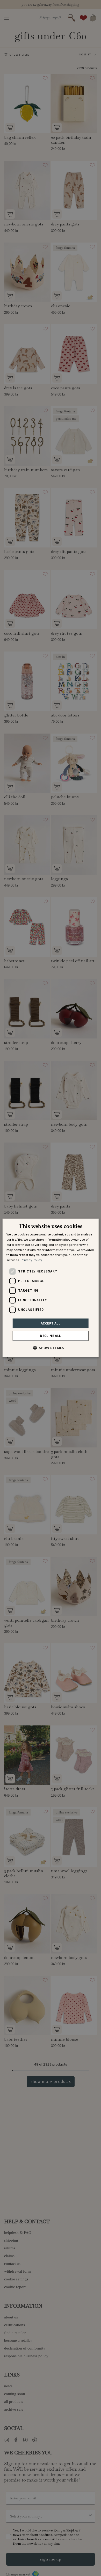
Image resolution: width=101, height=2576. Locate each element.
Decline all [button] (50, 1336)
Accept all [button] (51, 1323)
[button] (51, 1348)
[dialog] (51, 1288)
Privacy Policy (31, 1260)
